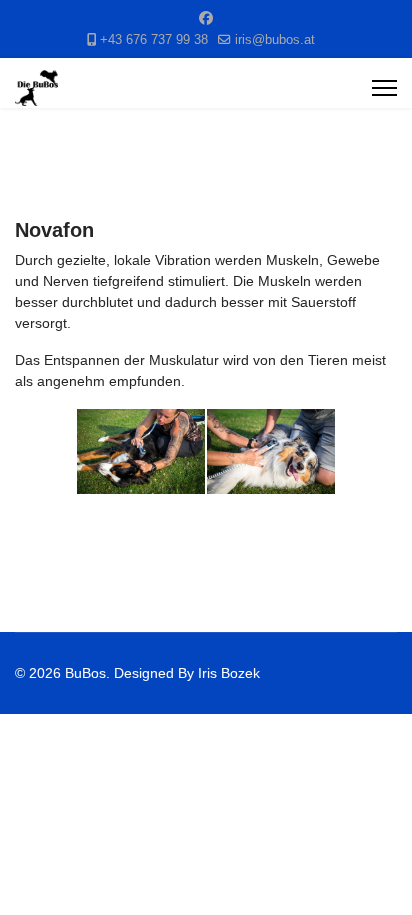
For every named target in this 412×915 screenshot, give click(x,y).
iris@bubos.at (275, 40)
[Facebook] (206, 18)
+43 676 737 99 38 (154, 40)
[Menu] (384, 88)
